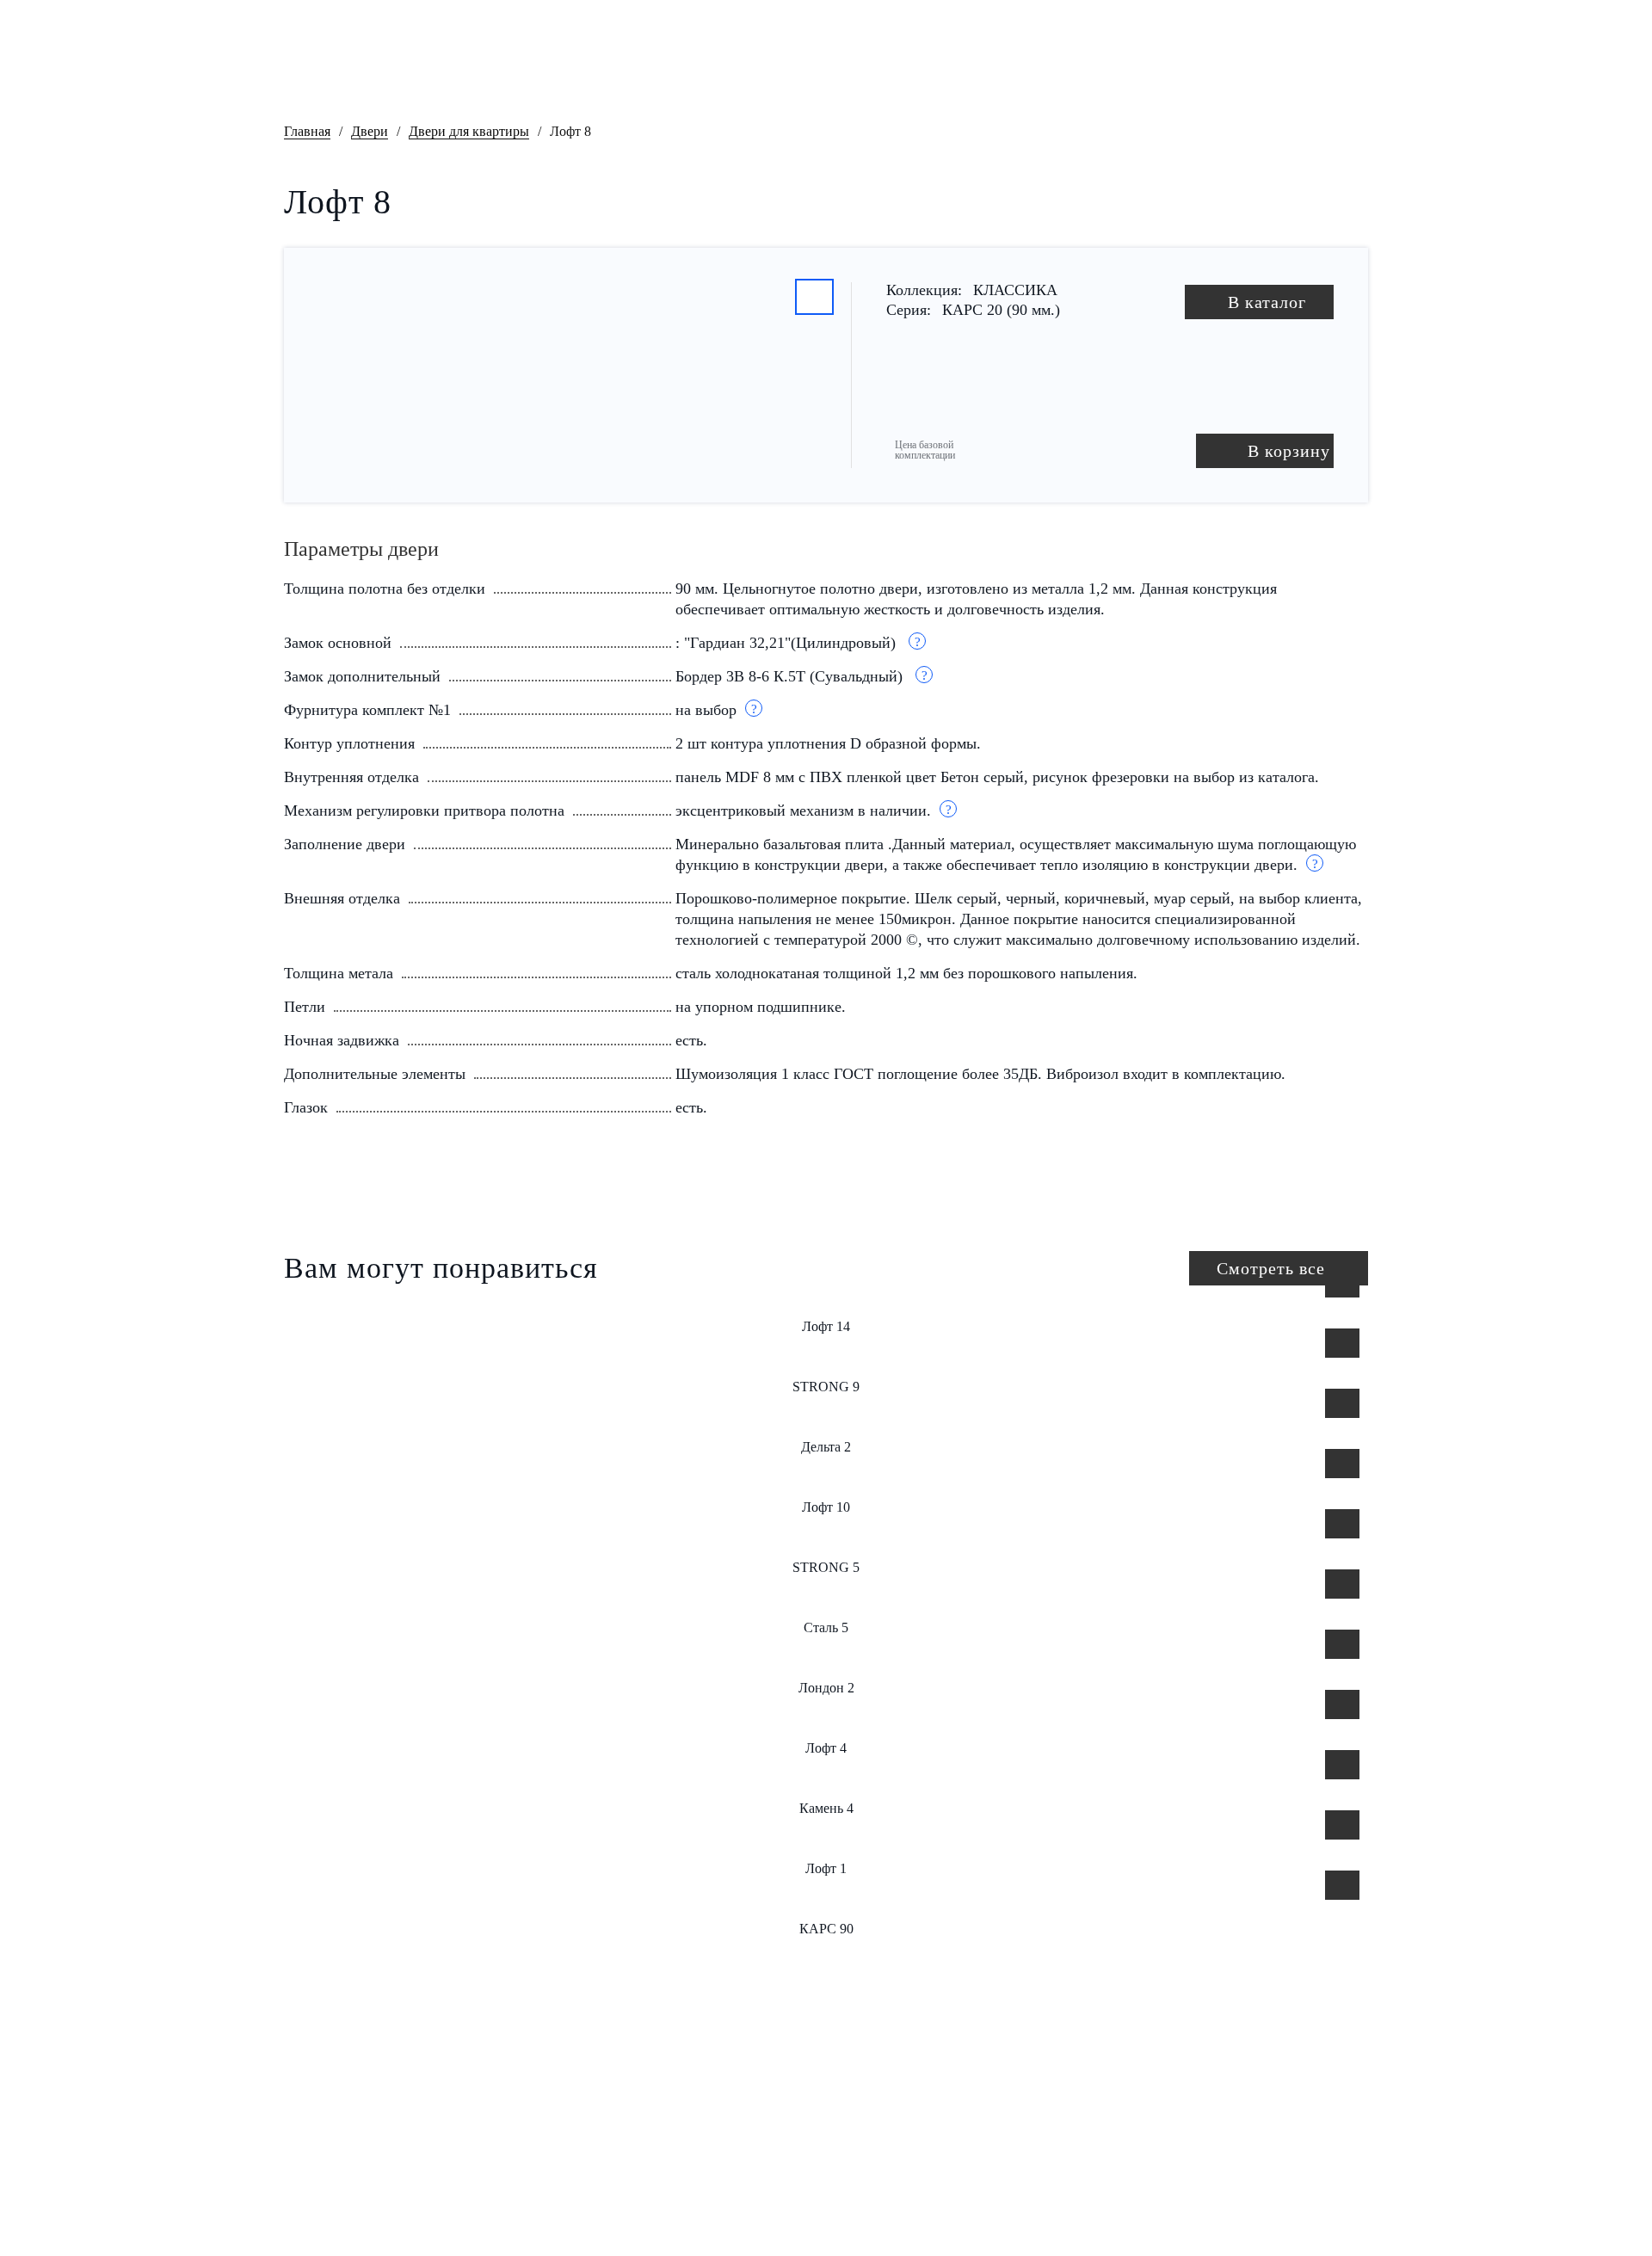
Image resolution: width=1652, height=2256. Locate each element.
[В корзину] (1342, 1283)
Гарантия (569, 2165)
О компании (576, 2096)
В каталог (1267, 302)
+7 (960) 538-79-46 (864, 25)
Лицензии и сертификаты (756, 2062)
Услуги (562, 2199)
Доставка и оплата (737, 2096)
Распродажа (576, 2062)
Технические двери (800, 71)
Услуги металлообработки (1179, 71)
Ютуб (340, 2185)
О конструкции (585, 2130)
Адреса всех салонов (1309, 2204)
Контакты (1332, 64)
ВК (301, 2185)
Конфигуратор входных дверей (977, 71)
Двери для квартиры (449, 71)
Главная (307, 131)
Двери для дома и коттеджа (623, 71)
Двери (370, 131)
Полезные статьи (733, 2130)
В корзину (1289, 451)
